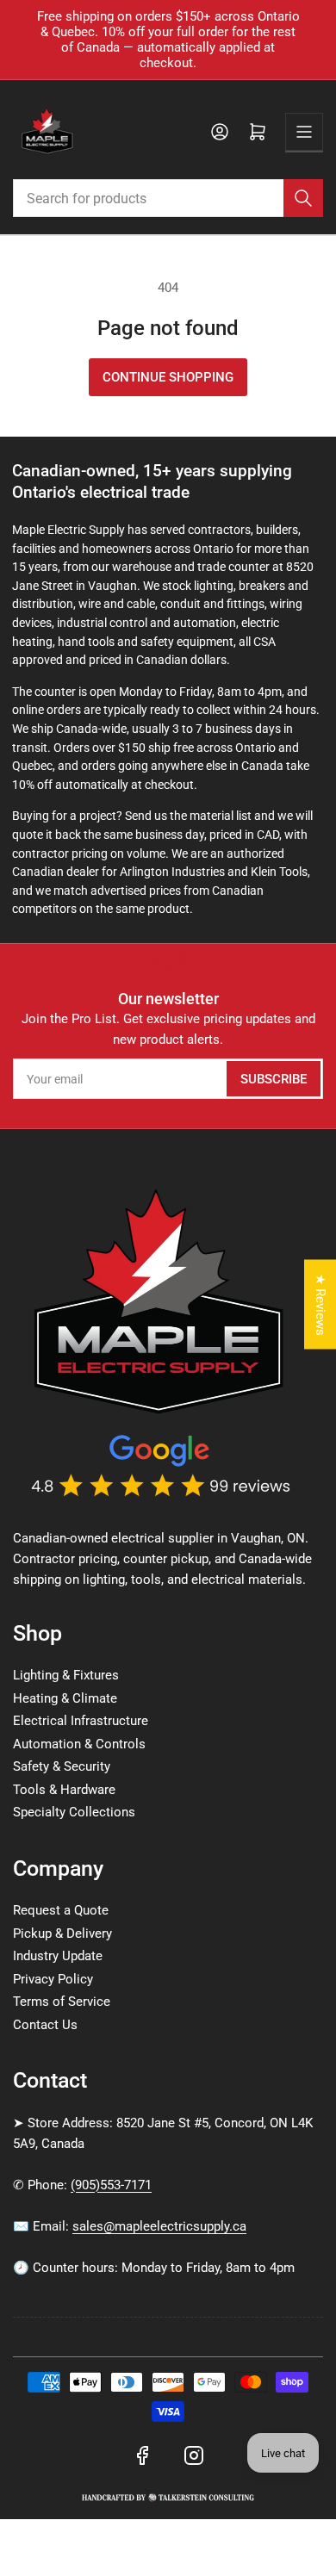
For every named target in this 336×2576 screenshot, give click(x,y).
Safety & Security (62, 1766)
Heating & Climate (65, 1698)
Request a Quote (61, 1910)
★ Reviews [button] (320, 1304)
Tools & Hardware (64, 1790)
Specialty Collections (74, 1812)
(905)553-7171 (111, 2185)
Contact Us (45, 2025)
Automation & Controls (79, 1744)
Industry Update (58, 1956)
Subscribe (274, 1079)
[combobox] (168, 198)
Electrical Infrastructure (81, 1721)
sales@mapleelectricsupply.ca (159, 2226)
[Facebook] (142, 2455)
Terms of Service (62, 2002)
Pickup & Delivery (62, 1934)
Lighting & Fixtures (66, 1675)
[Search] (303, 198)
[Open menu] (304, 132)
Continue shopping (168, 377)
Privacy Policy (53, 1979)
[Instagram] (194, 2455)
